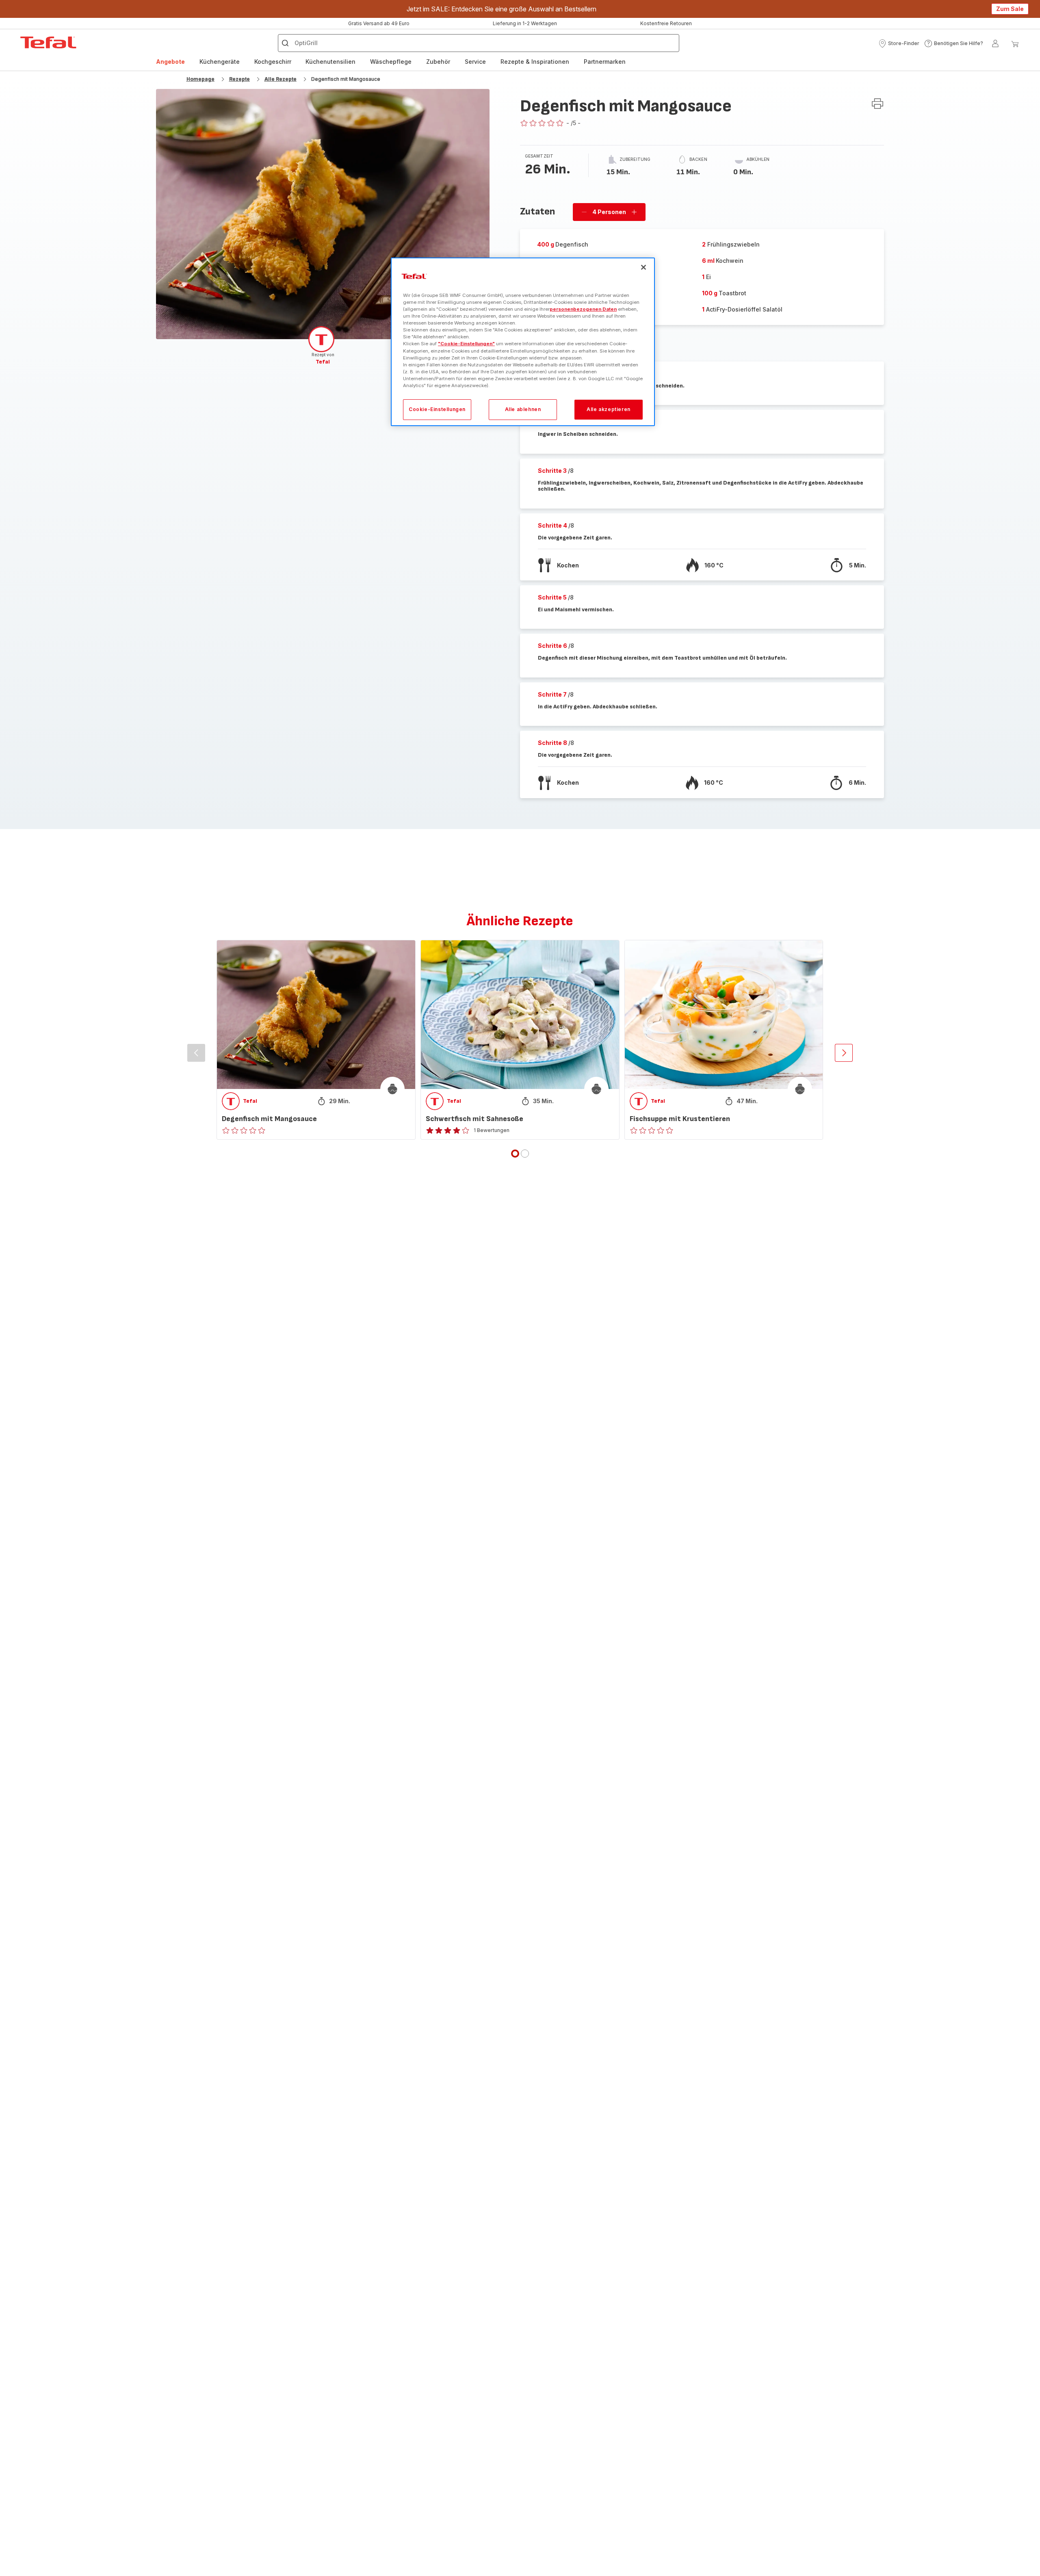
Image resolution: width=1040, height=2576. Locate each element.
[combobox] (325, 1300)
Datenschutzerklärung (560, 1374)
